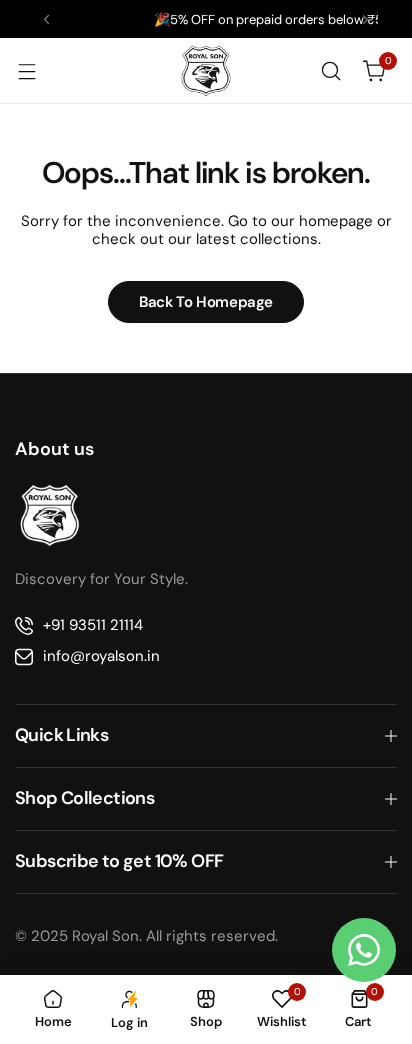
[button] (46, 19)
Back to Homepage (206, 302)
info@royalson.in (101, 656)
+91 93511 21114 (93, 625)
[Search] (331, 71)
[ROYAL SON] (206, 70)
